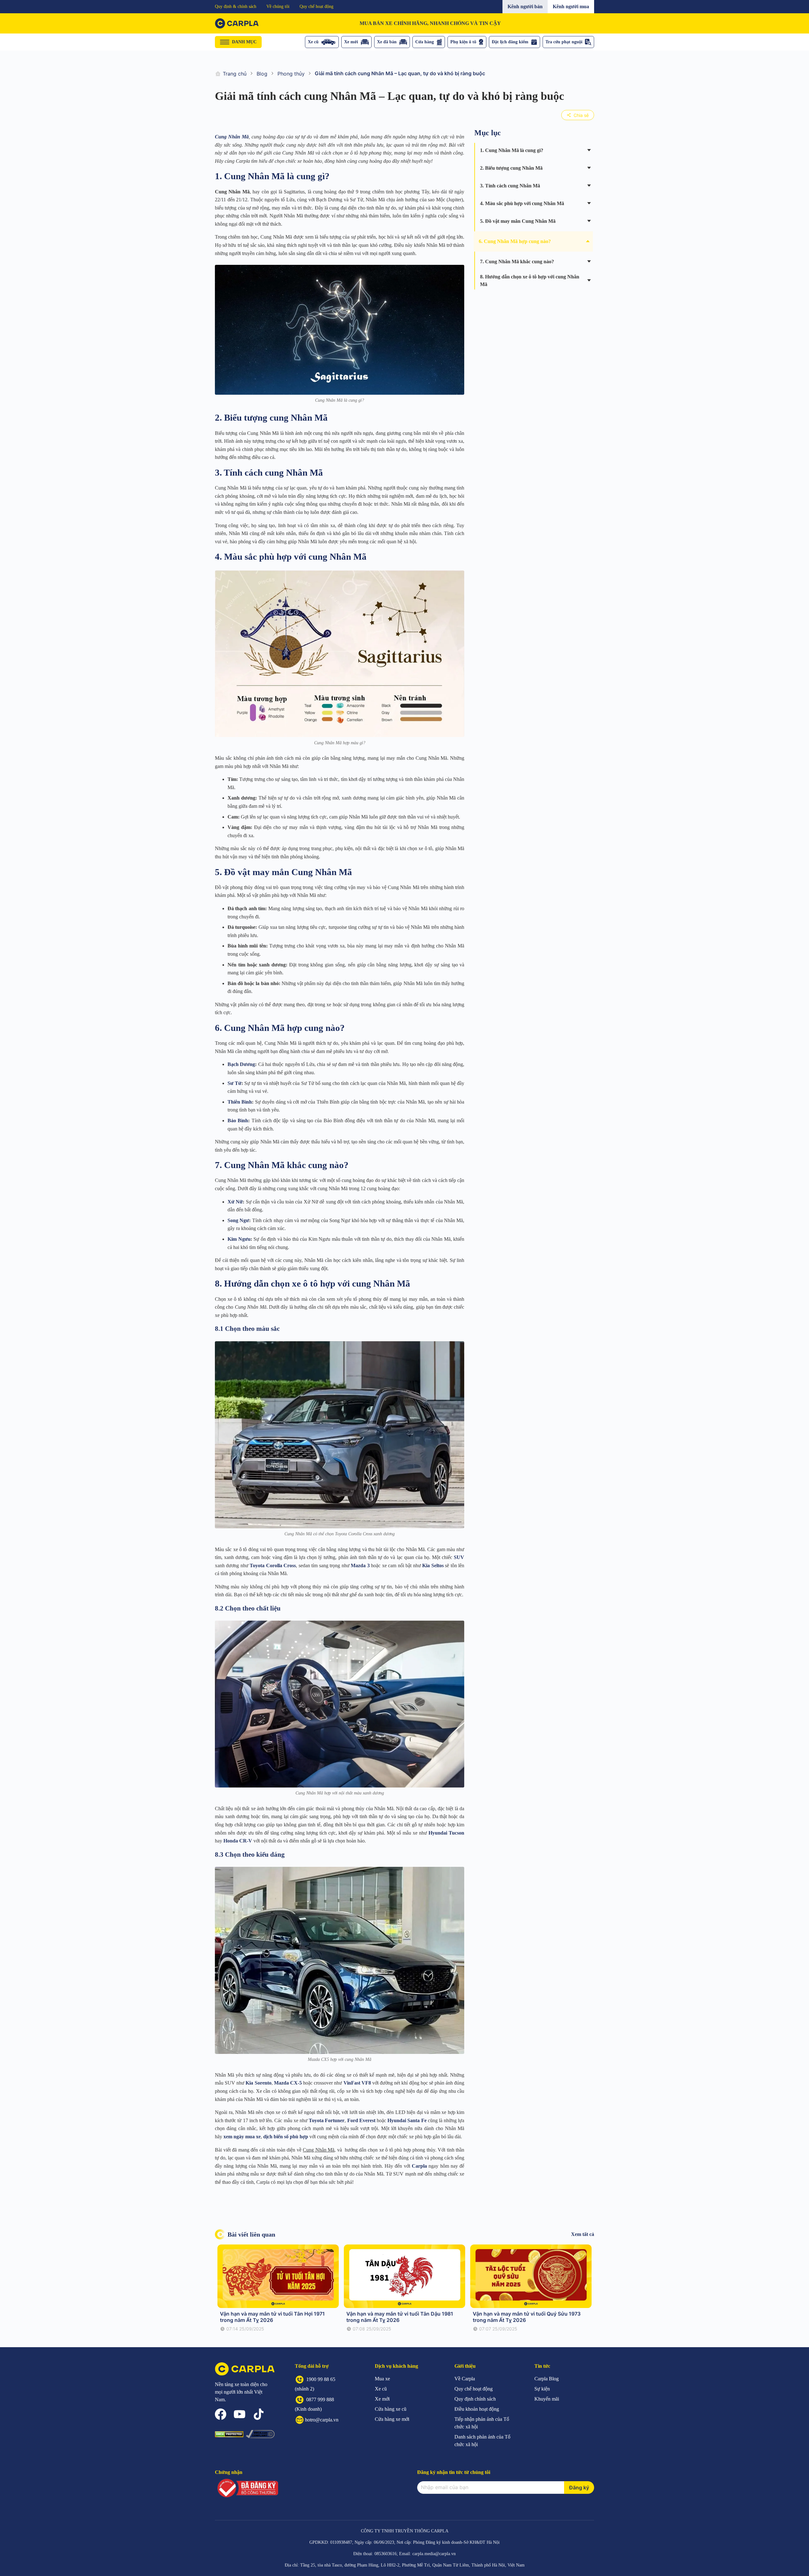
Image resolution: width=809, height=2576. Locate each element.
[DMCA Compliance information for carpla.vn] (260, 2434)
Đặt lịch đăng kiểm (510, 42)
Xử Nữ (235, 1202)
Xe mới (351, 42)
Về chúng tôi (278, 6)
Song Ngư (238, 1220)
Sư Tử (234, 1083)
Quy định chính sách (475, 2399)
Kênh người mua (571, 6)
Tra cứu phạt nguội (564, 42)
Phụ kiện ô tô (463, 42)
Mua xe (382, 2379)
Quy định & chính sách (236, 6)
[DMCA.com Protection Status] (229, 2434)
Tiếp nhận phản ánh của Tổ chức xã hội (482, 2423)
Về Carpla (465, 2379)
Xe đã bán (387, 42)
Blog (262, 74)
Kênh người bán (525, 6)
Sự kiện (542, 2389)
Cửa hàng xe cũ (391, 2409)
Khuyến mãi (547, 2399)
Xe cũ (313, 42)
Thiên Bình (240, 1102)
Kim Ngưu (239, 1239)
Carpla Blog (547, 2379)
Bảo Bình (238, 1121)
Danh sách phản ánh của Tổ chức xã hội (482, 2441)
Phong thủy (291, 74)
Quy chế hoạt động (316, 6)
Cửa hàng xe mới (392, 2419)
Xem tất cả (583, 2234)
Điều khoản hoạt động (477, 2409)
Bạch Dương (241, 1064)
